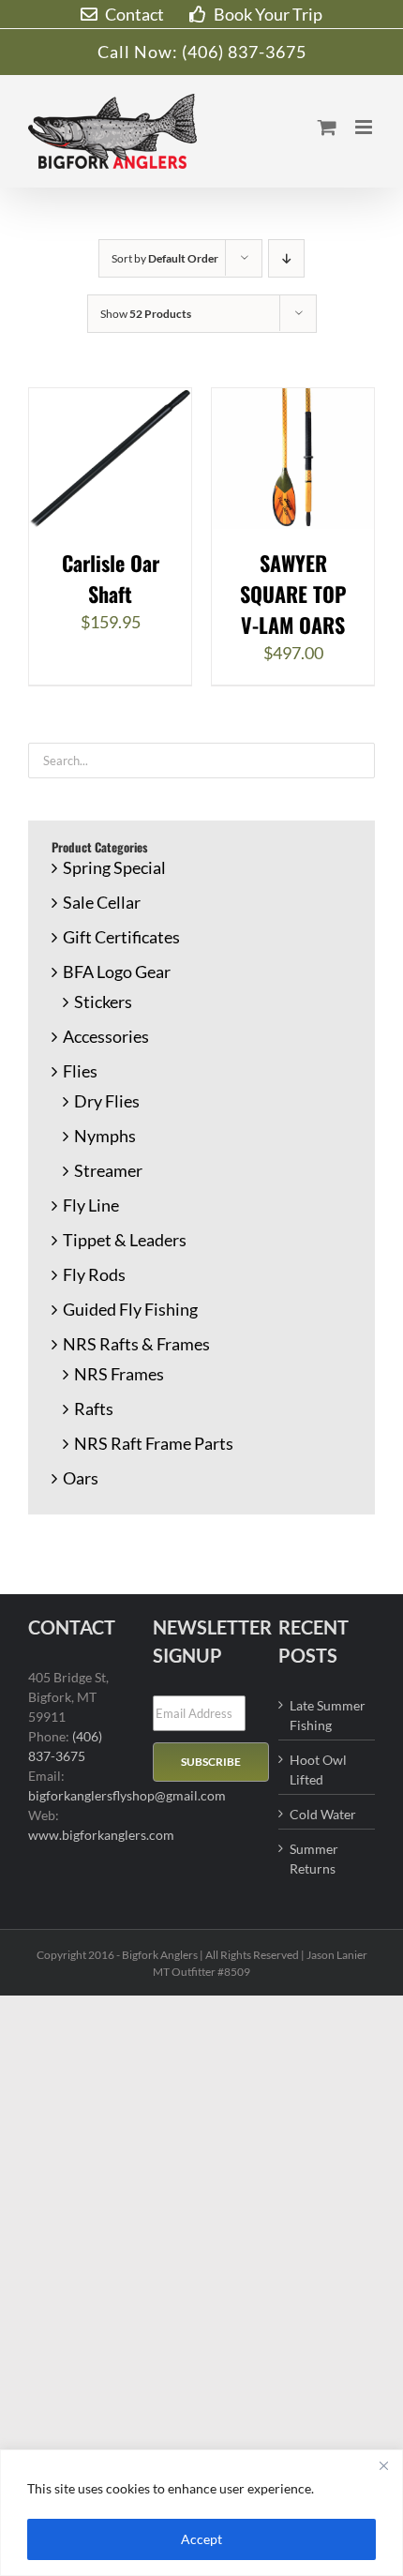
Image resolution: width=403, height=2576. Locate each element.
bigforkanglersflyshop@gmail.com (127, 1795)
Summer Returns (314, 1859)
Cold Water (323, 1814)
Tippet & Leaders (125, 1240)
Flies (80, 1071)
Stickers (103, 1002)
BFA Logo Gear (117, 972)
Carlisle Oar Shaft (111, 578)
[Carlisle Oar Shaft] (110, 400)
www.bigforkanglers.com (101, 1835)
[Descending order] (286, 258)
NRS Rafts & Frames (136, 1344)
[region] (201, 2513)
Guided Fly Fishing (130, 1309)
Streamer (108, 1170)
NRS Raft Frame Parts (154, 1443)
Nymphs (105, 1136)
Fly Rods (94, 1274)
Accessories (106, 1036)
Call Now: (140, 52)
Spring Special (114, 867)
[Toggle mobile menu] (365, 127)
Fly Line (91, 1205)
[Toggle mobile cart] (327, 127)
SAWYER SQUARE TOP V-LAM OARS (293, 594)
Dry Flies (107, 1101)
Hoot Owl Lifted (318, 1770)
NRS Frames (119, 1374)
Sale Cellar (102, 902)
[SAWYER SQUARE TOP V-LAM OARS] (293, 400)
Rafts (94, 1409)
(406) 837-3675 (244, 52)
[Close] (383, 2465)
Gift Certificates (121, 937)
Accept (201, 2539)
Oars (81, 1478)
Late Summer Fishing (328, 1715)
